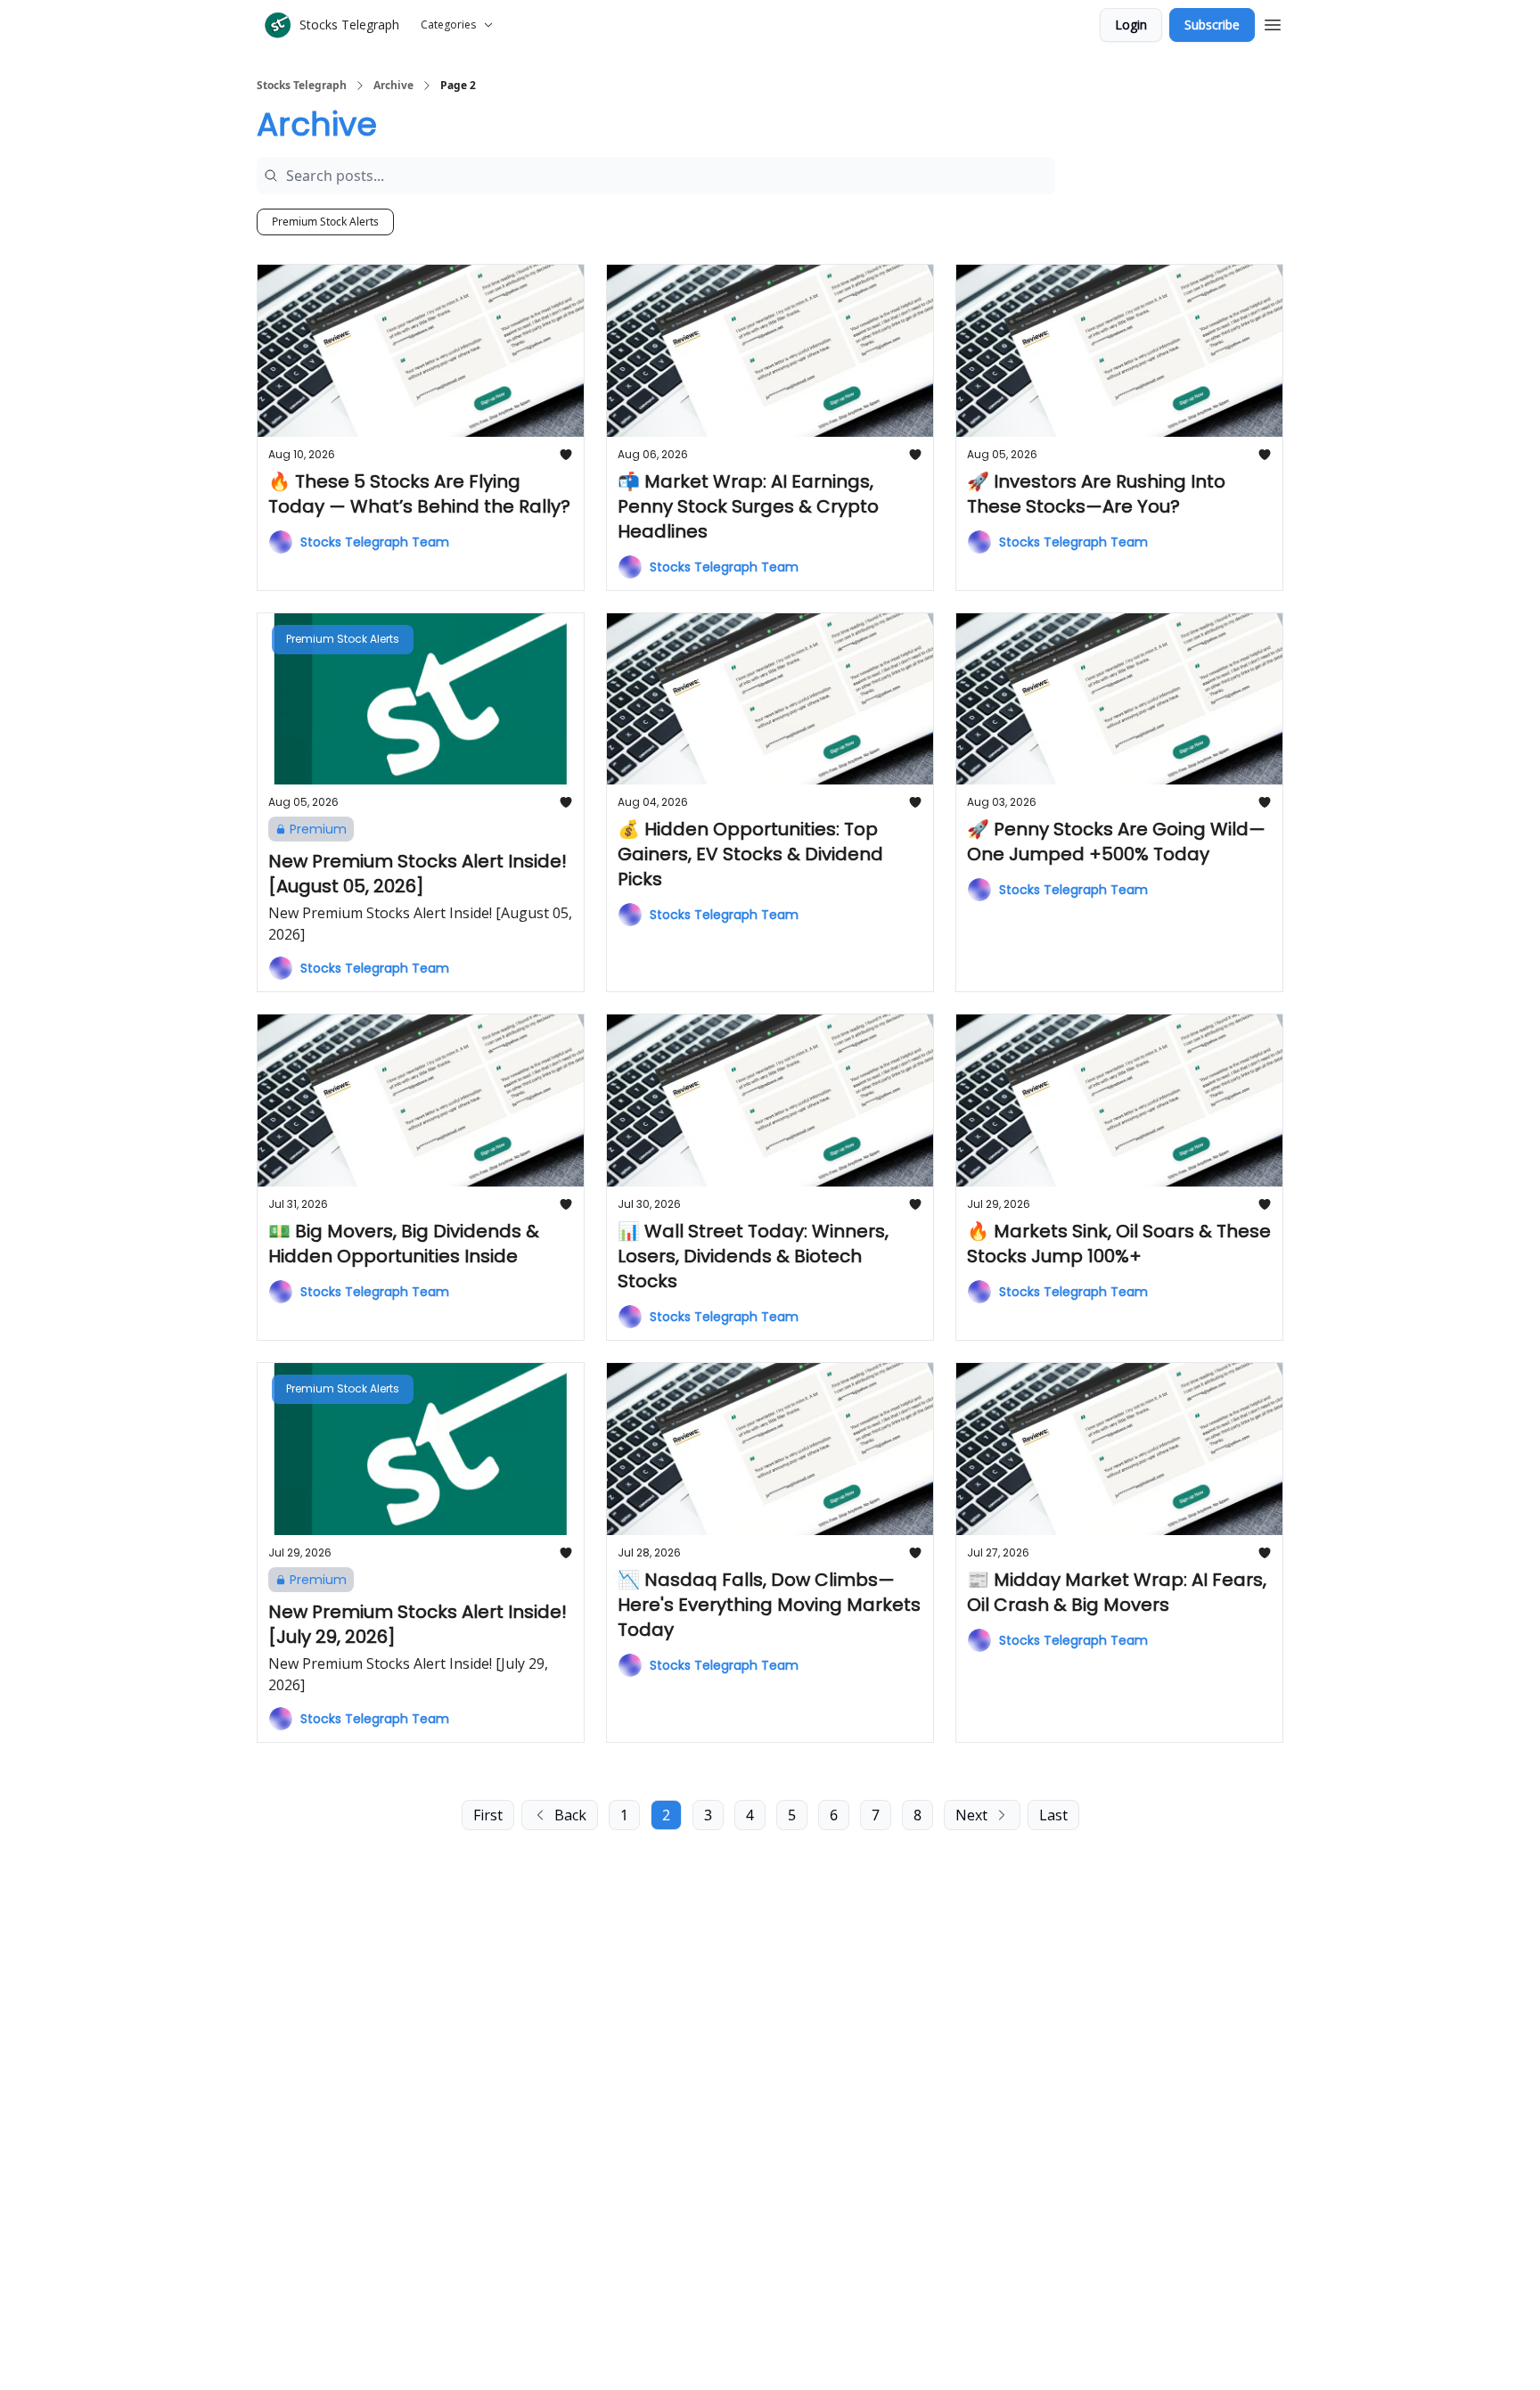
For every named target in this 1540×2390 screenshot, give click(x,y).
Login (1131, 25)
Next (971, 1815)
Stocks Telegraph (302, 86)
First (488, 1815)
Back (570, 1815)
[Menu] (1273, 22)
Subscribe (1212, 25)
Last (1053, 1815)
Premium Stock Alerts (325, 222)
